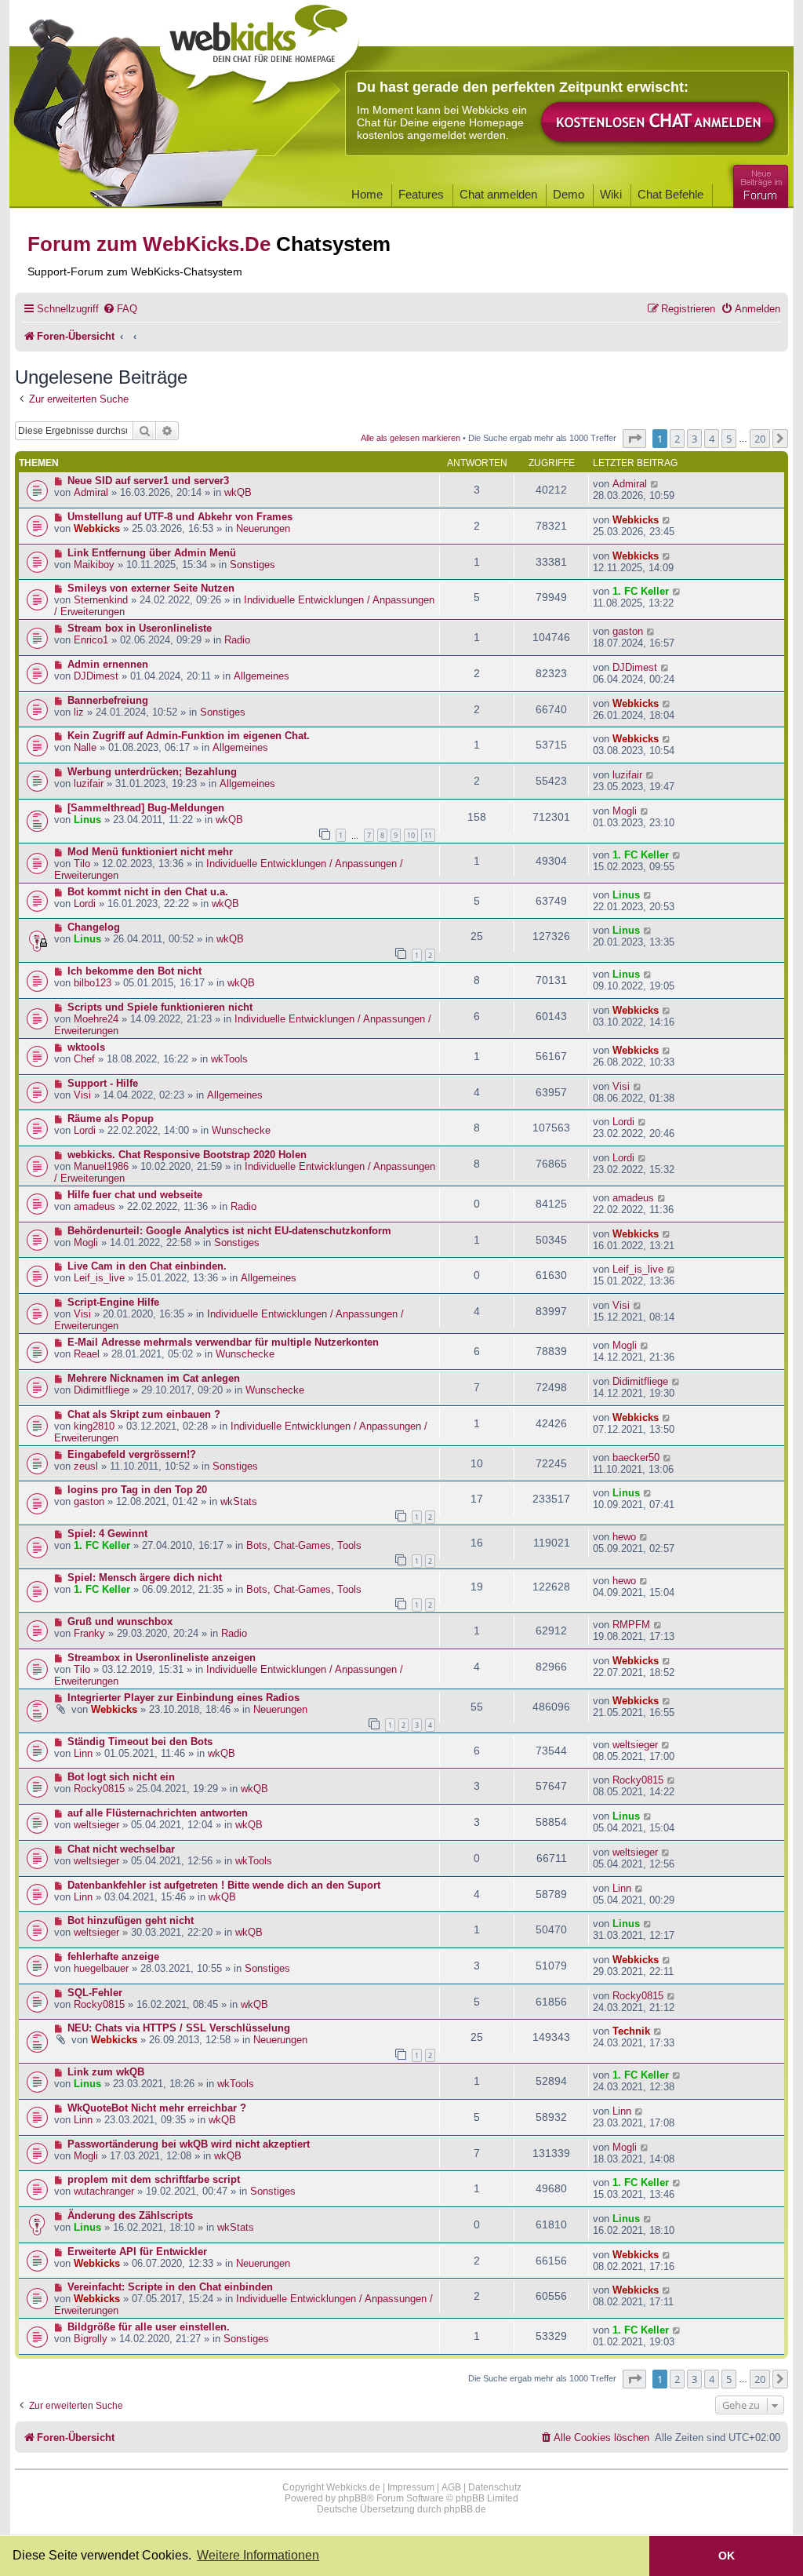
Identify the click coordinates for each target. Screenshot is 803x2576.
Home (367, 194)
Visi (82, 1095)
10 (411, 835)
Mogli (625, 811)
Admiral (91, 492)
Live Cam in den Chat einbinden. (147, 1266)
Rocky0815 (99, 1789)
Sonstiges (253, 565)
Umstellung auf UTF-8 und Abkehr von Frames (180, 517)
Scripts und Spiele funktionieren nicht (160, 1007)
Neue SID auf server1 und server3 (148, 481)
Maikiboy (94, 565)
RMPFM (631, 1625)
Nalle (85, 747)
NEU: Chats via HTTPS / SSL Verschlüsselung (179, 2028)
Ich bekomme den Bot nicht (134, 971)
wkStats (239, 1501)
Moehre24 (96, 1019)
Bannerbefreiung (108, 700)
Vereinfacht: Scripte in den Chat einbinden (170, 2287)
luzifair (89, 783)
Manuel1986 (101, 1166)
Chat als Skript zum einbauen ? (144, 1414)
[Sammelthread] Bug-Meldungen (146, 808)
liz (79, 712)
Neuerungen (263, 528)
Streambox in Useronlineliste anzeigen (162, 1658)
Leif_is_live (99, 1278)
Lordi (85, 904)
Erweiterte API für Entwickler (137, 2252)
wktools (86, 1047)
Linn (83, 1753)
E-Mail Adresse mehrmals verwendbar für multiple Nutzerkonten (223, 1342)
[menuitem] (120, 309)
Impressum (411, 2487)
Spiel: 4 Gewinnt (107, 1534)
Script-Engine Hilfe (113, 1302)
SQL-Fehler (95, 1993)
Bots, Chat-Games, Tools (304, 1545)
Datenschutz (495, 2487)
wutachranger (104, 2191)
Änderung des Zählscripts (130, 2215)
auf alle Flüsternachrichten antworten (158, 1813)
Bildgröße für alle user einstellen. (149, 2327)
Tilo (82, 864)
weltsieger (635, 1745)
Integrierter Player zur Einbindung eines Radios (183, 1698)
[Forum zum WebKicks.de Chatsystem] (758, 183)
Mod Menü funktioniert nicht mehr (150, 852)
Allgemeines (262, 676)
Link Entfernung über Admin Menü (152, 553)
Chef (84, 1059)
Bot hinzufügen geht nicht (131, 1920)
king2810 (94, 1426)
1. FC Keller (641, 591)
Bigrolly (91, 2339)
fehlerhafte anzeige (113, 1957)
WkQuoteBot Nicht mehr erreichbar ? (157, 2108)
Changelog (94, 927)
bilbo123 (93, 983)
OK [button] (727, 2556)
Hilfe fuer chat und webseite (135, 1195)
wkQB (238, 492)
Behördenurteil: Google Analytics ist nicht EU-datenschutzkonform (229, 1231)
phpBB (352, 2498)
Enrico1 (91, 640)
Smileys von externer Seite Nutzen (151, 588)
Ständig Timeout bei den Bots (140, 1742)
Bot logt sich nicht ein (121, 1777)
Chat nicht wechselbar (121, 1849)
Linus (87, 820)
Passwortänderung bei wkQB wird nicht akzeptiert (189, 2144)
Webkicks (97, 528)
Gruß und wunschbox (120, 1621)
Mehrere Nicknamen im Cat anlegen (154, 1378)
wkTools (229, 1059)
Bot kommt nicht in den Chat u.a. (148, 892)
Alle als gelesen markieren (411, 438)
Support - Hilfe (103, 1083)
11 (428, 835)
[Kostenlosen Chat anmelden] (659, 123)
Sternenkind (101, 600)
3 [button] (694, 439)
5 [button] (729, 439)
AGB (451, 2487)
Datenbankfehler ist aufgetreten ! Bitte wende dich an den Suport (224, 1885)
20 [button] (760, 439)
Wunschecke (241, 1130)
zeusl (86, 1466)
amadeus (94, 1206)
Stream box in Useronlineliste (140, 628)
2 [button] (677, 439)
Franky (89, 1633)
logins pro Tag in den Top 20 (137, 1490)
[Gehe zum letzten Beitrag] (655, 484)
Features (421, 194)
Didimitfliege (102, 1390)
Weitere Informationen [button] (258, 2555)
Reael (87, 1354)
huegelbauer (101, 1968)
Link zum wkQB (106, 2072)
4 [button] (712, 439)
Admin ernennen (108, 664)
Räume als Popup (111, 1119)
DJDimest (96, 676)
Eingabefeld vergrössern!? (132, 1454)
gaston (628, 631)
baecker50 (636, 1457)
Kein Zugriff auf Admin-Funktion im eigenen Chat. (189, 736)
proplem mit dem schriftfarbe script (154, 2179)
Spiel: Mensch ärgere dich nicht (145, 1578)
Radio (237, 640)
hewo (624, 1537)
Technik (631, 2031)
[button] (634, 439)
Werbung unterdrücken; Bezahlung (152, 772)
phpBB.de (465, 2509)
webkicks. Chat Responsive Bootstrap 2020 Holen (187, 1155)
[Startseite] (260, 49)
